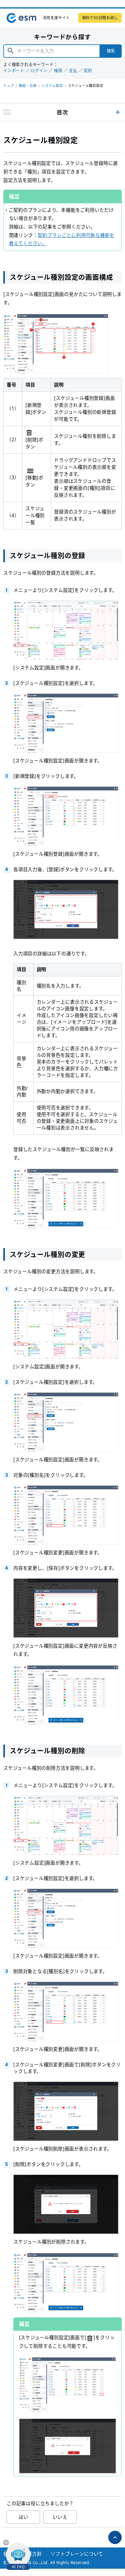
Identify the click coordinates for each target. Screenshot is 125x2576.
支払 (73, 71)
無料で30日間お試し (100, 18)
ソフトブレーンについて (77, 2554)
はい (23, 2517)
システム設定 (52, 86)
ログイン (39, 71)
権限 (58, 71)
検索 (111, 51)
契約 (88, 71)
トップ (9, 86)
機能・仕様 (28, 86)
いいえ (60, 2517)
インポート (14, 71)
